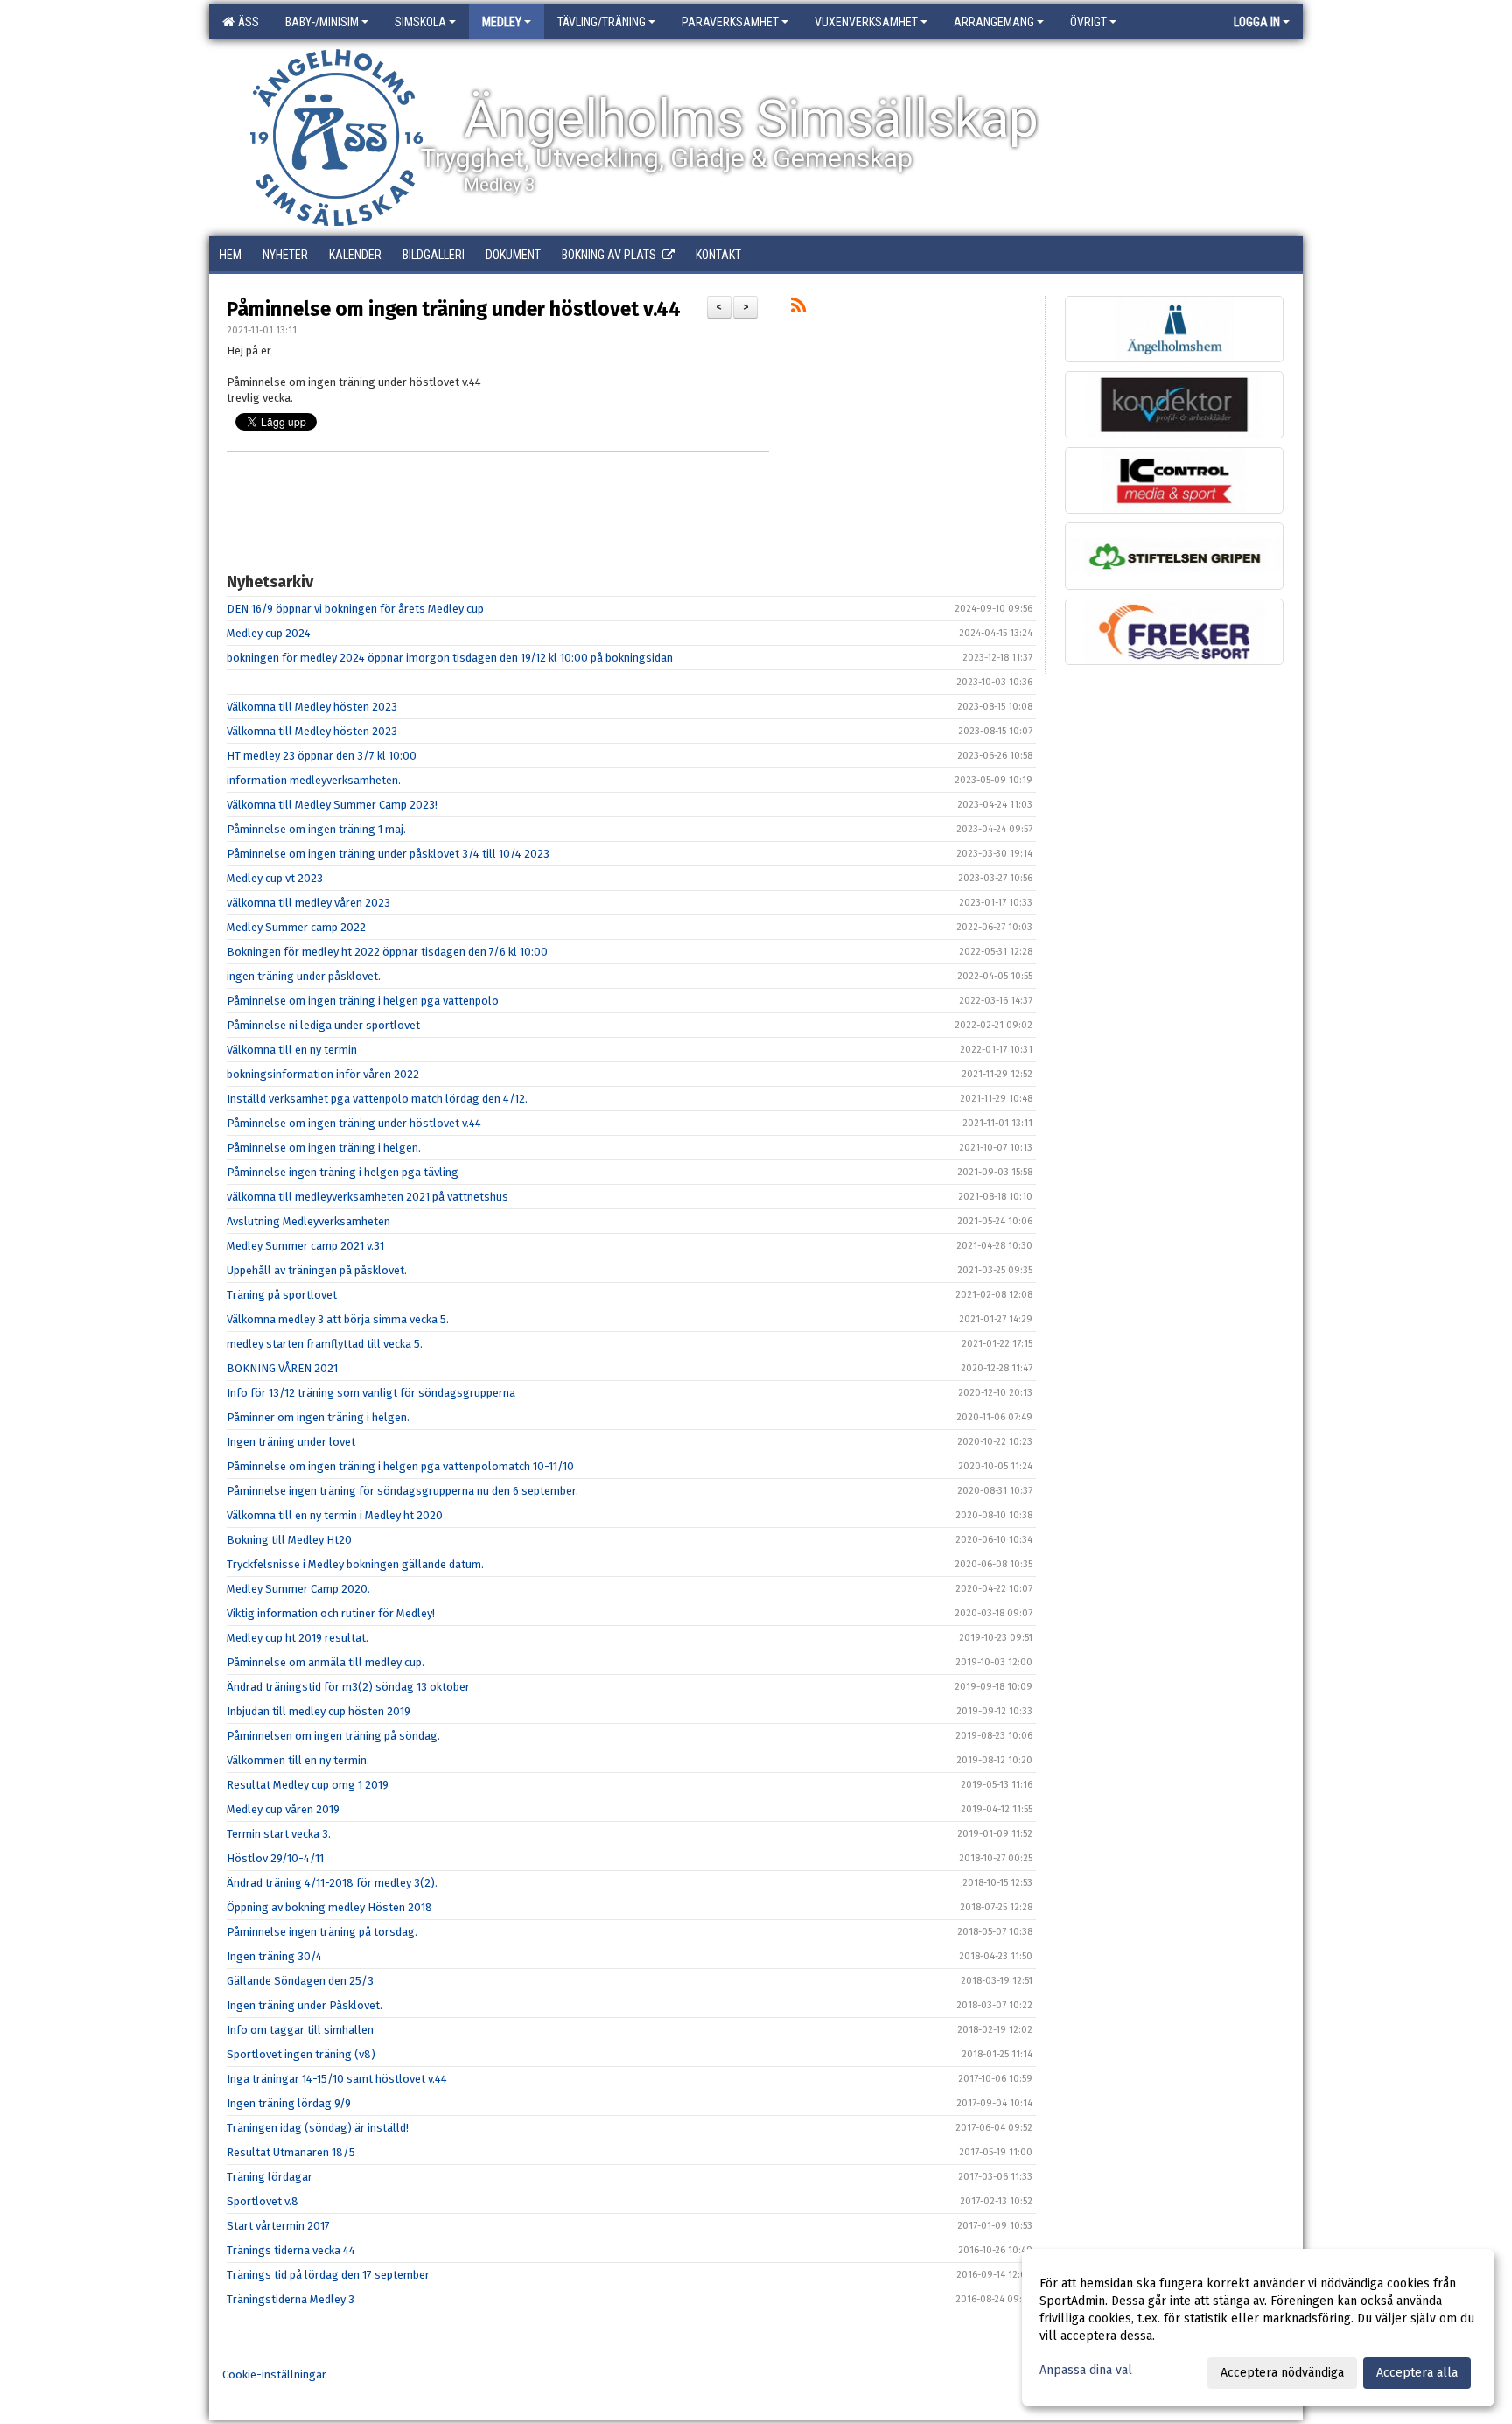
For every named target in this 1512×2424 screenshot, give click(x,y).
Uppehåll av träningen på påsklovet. (317, 1270)
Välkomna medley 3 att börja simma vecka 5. (338, 1319)
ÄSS (246, 22)
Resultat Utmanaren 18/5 (291, 2152)
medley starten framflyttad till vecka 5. (325, 1344)
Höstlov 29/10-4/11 (275, 1858)
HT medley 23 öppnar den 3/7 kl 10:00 (322, 756)
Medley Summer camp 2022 (296, 927)
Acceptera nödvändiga (1282, 2373)
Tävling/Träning (602, 22)
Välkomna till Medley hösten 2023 (312, 707)
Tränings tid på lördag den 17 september (328, 2275)
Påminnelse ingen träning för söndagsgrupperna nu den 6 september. (402, 1491)
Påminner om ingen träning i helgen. (318, 1417)
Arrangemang (994, 22)
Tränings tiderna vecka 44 (291, 2250)
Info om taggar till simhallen (300, 2030)
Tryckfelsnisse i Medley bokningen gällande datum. (355, 1564)
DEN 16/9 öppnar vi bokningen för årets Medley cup (355, 609)
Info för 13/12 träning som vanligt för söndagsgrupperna (371, 1393)
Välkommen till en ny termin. (298, 1760)
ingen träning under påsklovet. (304, 976)
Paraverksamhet (730, 22)
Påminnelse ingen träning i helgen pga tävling (343, 1172)
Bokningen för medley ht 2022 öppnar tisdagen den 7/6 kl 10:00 (387, 952)
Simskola (420, 22)
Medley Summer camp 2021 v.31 (305, 1246)
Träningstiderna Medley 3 (290, 2299)
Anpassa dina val (1086, 2370)
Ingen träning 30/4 (274, 1956)
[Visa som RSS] (798, 308)
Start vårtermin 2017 (278, 2226)
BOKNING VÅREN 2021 (282, 1368)
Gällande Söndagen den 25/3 (300, 1981)
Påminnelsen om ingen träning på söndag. (333, 1736)
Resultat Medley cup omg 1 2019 (308, 1785)
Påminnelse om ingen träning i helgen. (324, 1148)
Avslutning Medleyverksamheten (308, 1221)
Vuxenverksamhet (866, 22)
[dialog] (1258, 2328)
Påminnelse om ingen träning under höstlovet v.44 (454, 309)
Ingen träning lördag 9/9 (289, 2103)
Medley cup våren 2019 (283, 1809)
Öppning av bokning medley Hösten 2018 (329, 1907)
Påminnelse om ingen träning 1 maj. (316, 829)
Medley (502, 22)
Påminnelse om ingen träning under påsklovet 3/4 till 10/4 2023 (388, 854)
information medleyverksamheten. (314, 780)
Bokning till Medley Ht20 (289, 1540)
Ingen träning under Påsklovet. (304, 2005)
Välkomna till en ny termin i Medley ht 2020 (335, 1515)
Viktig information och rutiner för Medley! (331, 1613)
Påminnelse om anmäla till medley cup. (325, 1662)
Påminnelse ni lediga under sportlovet (323, 1025)
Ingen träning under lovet (291, 1442)
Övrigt (1088, 22)
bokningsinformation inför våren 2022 (323, 1074)
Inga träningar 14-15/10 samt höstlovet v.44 (337, 2079)
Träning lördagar (269, 2177)
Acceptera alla (1417, 2373)
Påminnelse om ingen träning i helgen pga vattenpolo (363, 1001)
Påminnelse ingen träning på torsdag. (322, 1932)
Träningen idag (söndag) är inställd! (318, 2128)
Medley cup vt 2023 (275, 878)
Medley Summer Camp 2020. (298, 1589)
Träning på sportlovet (282, 1295)
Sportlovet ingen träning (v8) (301, 2054)
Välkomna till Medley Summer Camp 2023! (332, 805)
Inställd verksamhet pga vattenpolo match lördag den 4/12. (377, 1099)
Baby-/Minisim (322, 22)
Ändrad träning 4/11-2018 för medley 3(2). (332, 1883)
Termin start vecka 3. (279, 1834)
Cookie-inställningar (274, 2375)
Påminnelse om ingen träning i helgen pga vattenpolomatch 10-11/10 (400, 1466)
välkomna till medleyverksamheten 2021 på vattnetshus (367, 1197)
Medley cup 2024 (269, 633)
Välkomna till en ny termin (292, 1050)
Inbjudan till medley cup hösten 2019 (318, 1711)
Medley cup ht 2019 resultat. (297, 1638)
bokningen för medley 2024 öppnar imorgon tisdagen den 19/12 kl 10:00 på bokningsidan (450, 658)
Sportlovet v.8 (262, 2201)
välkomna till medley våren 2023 (308, 903)
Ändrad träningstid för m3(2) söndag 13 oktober (348, 1687)
